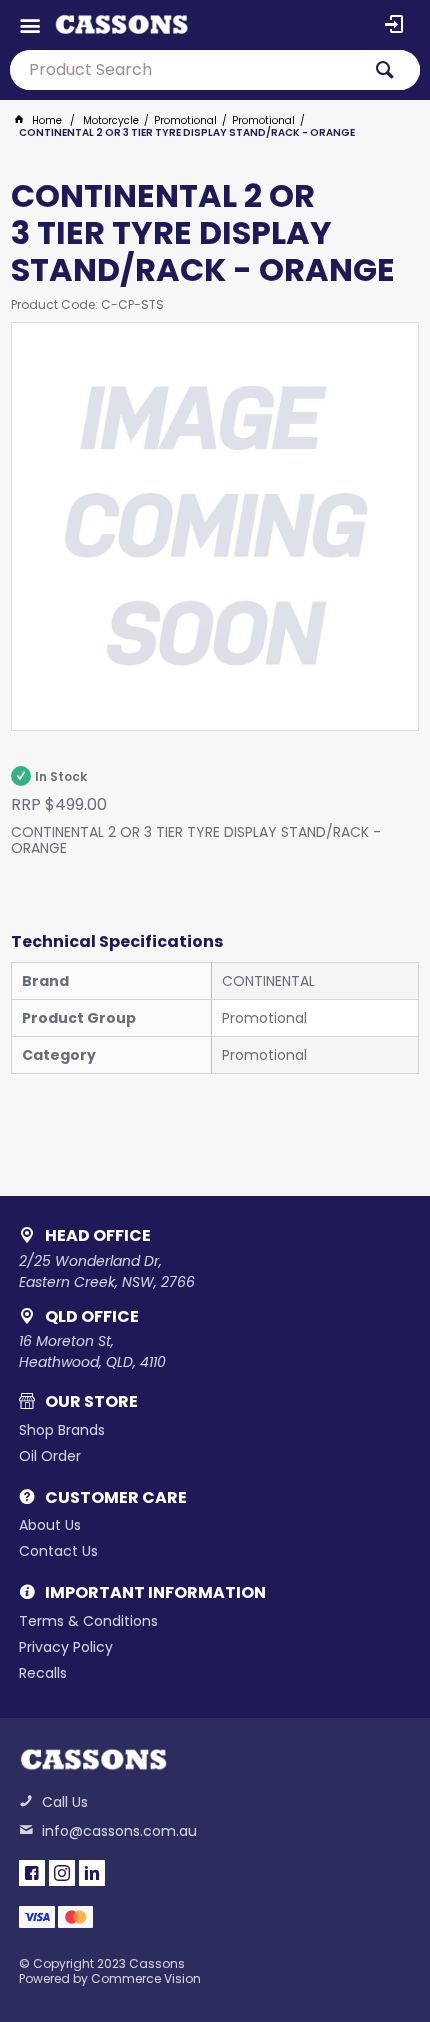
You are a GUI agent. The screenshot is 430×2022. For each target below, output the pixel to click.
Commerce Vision (146, 1978)
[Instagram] (62, 1873)
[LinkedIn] (92, 1873)
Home (47, 120)
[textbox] (185, 70)
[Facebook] (32, 1873)
